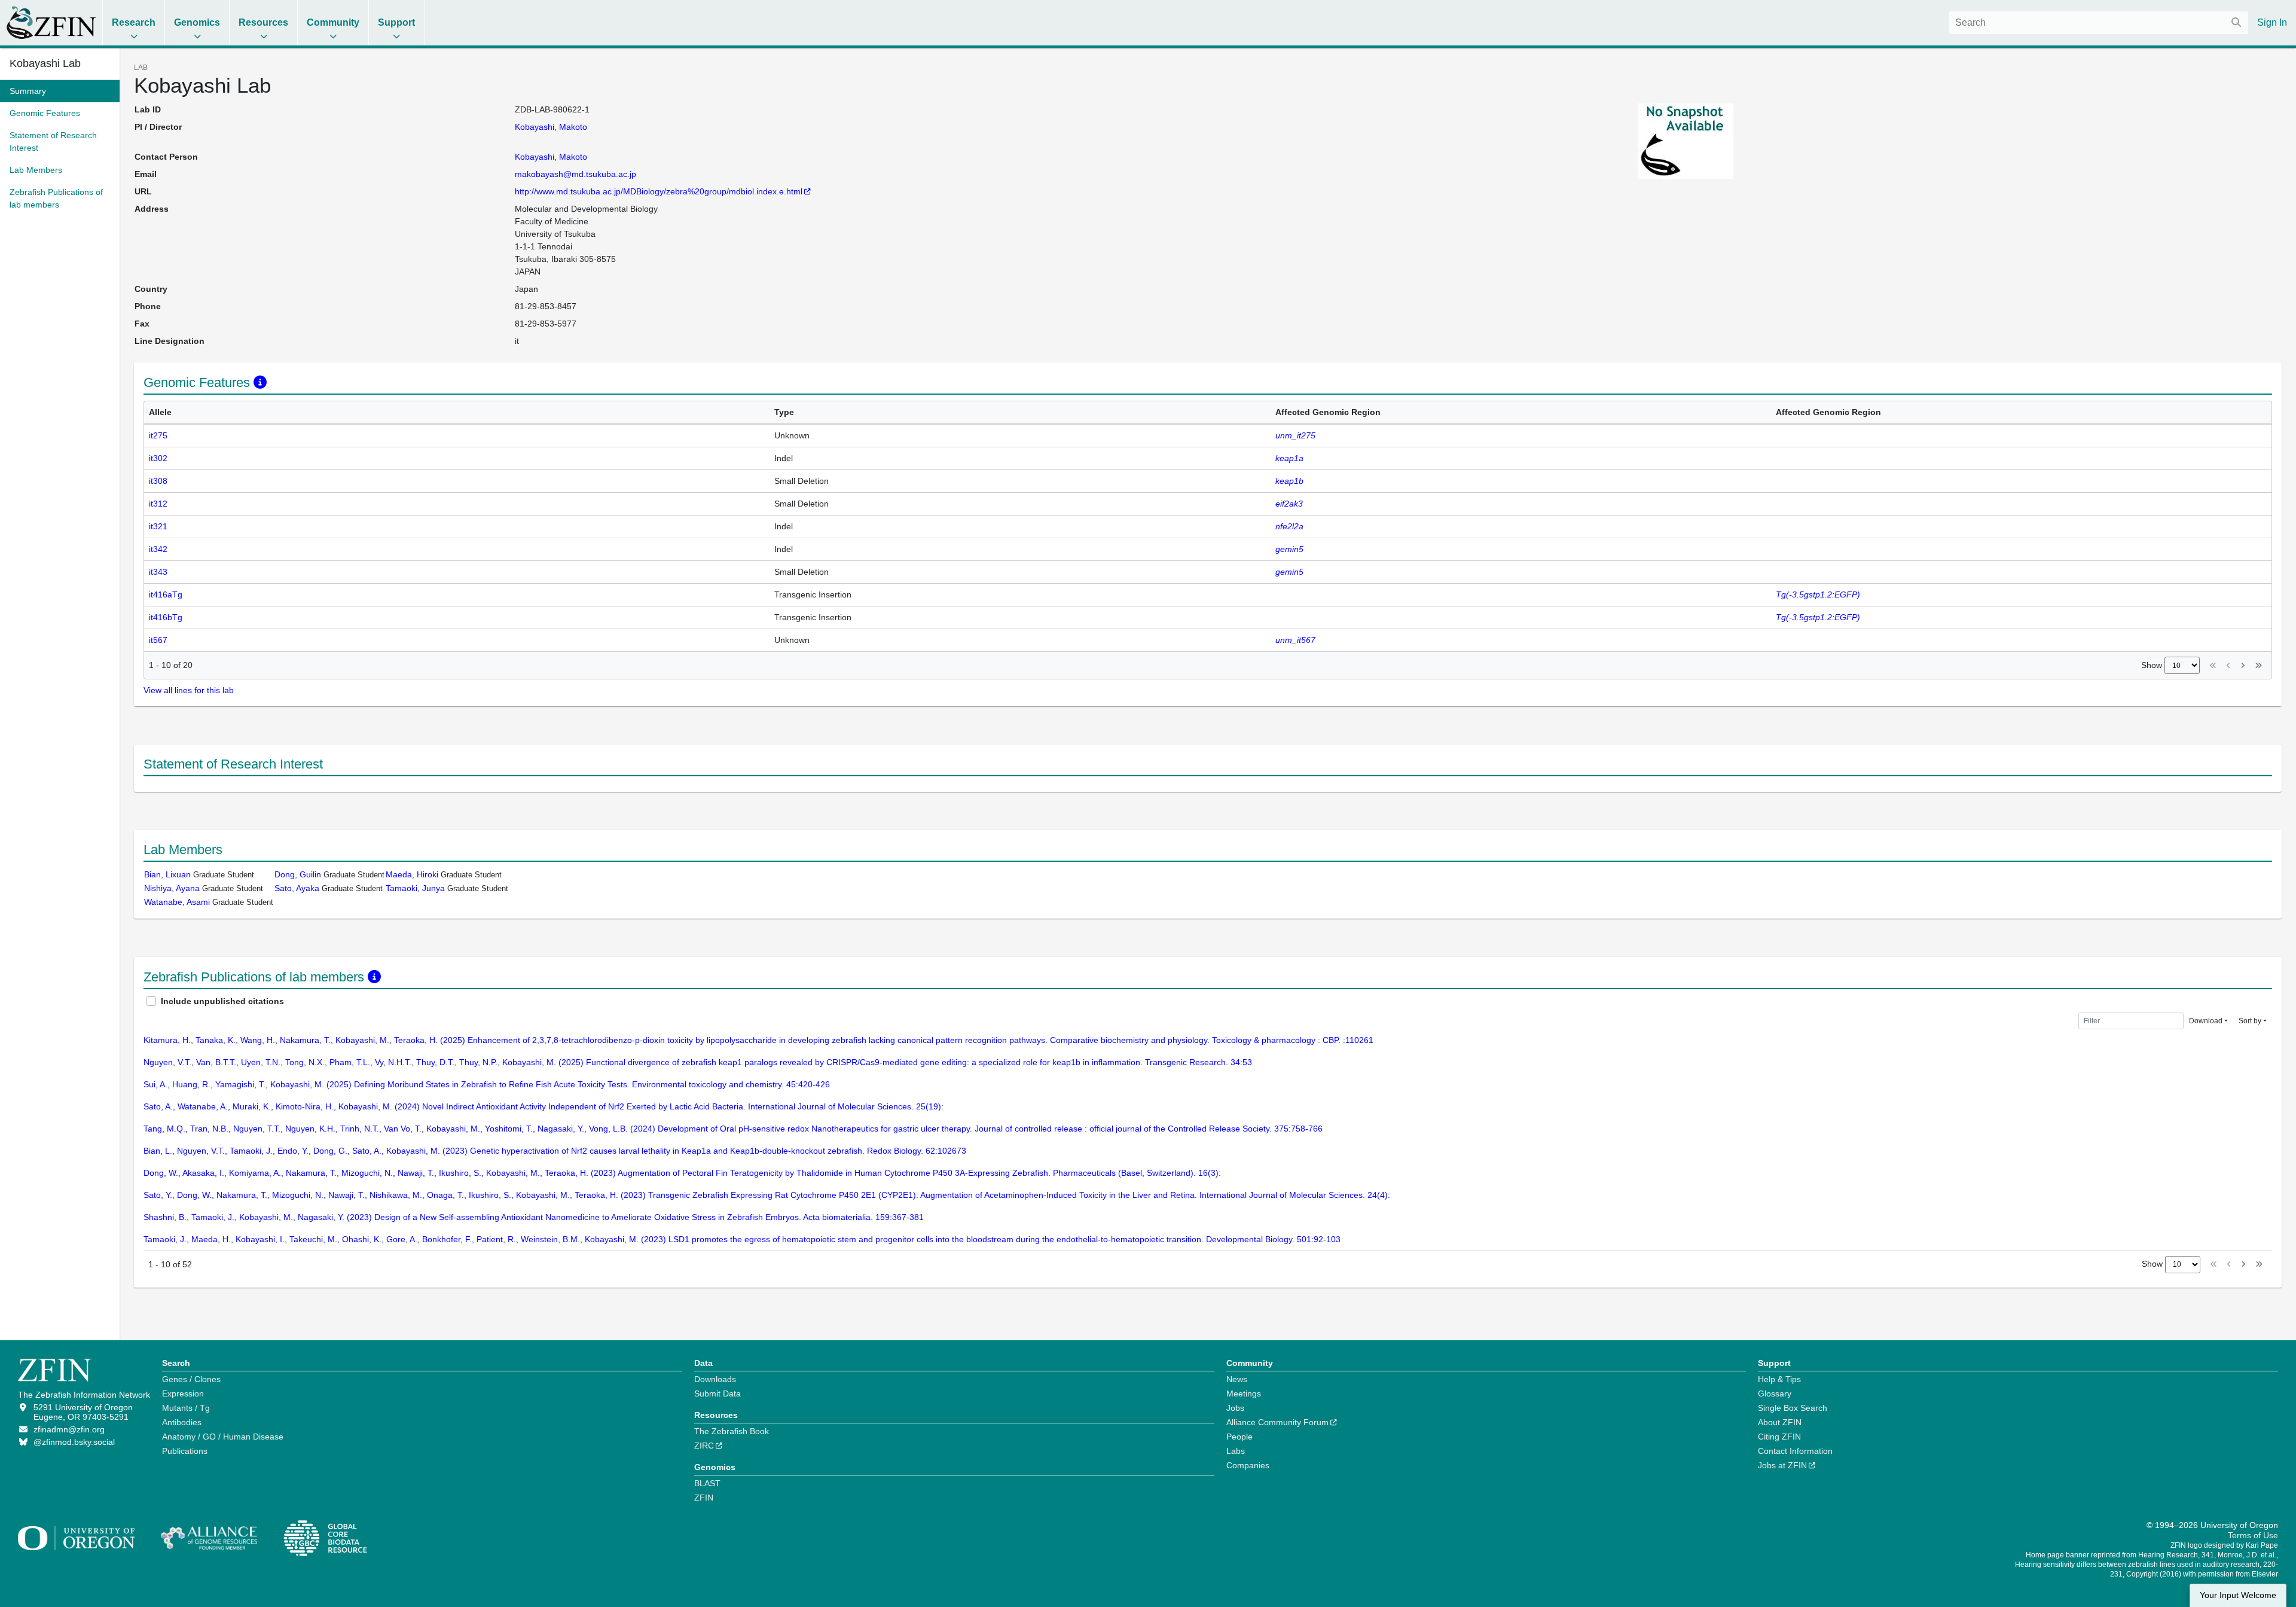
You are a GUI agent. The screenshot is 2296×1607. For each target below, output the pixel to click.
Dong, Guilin (298, 874)
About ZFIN (1780, 1422)
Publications (185, 1451)
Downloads (715, 1379)
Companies (1248, 1465)
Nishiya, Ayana (172, 888)
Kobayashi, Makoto (551, 127)
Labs (1236, 1451)
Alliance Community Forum (1277, 1422)
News (1237, 1379)
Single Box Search (1793, 1408)
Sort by (2250, 1021)
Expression (183, 1393)
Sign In (2272, 22)
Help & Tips (1779, 1379)
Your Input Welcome (2238, 1595)
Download (2206, 1021)
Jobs (1235, 1408)
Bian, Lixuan (167, 874)
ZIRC (704, 1446)
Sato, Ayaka (297, 888)
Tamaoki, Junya (415, 888)
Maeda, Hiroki (412, 874)
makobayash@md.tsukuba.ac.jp (575, 174)
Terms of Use (2253, 1535)
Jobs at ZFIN (1782, 1465)
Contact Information (1795, 1451)
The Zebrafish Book (732, 1431)
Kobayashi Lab (45, 63)
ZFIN (704, 1498)
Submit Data (717, 1393)
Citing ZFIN (1779, 1437)
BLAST (707, 1483)
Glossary (1775, 1393)
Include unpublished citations (222, 1001)
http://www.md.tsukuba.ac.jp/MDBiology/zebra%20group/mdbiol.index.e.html (659, 191)
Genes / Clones (191, 1379)
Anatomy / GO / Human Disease (223, 1437)
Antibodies (182, 1422)
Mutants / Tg (186, 1408)
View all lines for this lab (189, 690)
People (1239, 1437)
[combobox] (2099, 23)
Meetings (1244, 1393)
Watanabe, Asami (177, 902)
